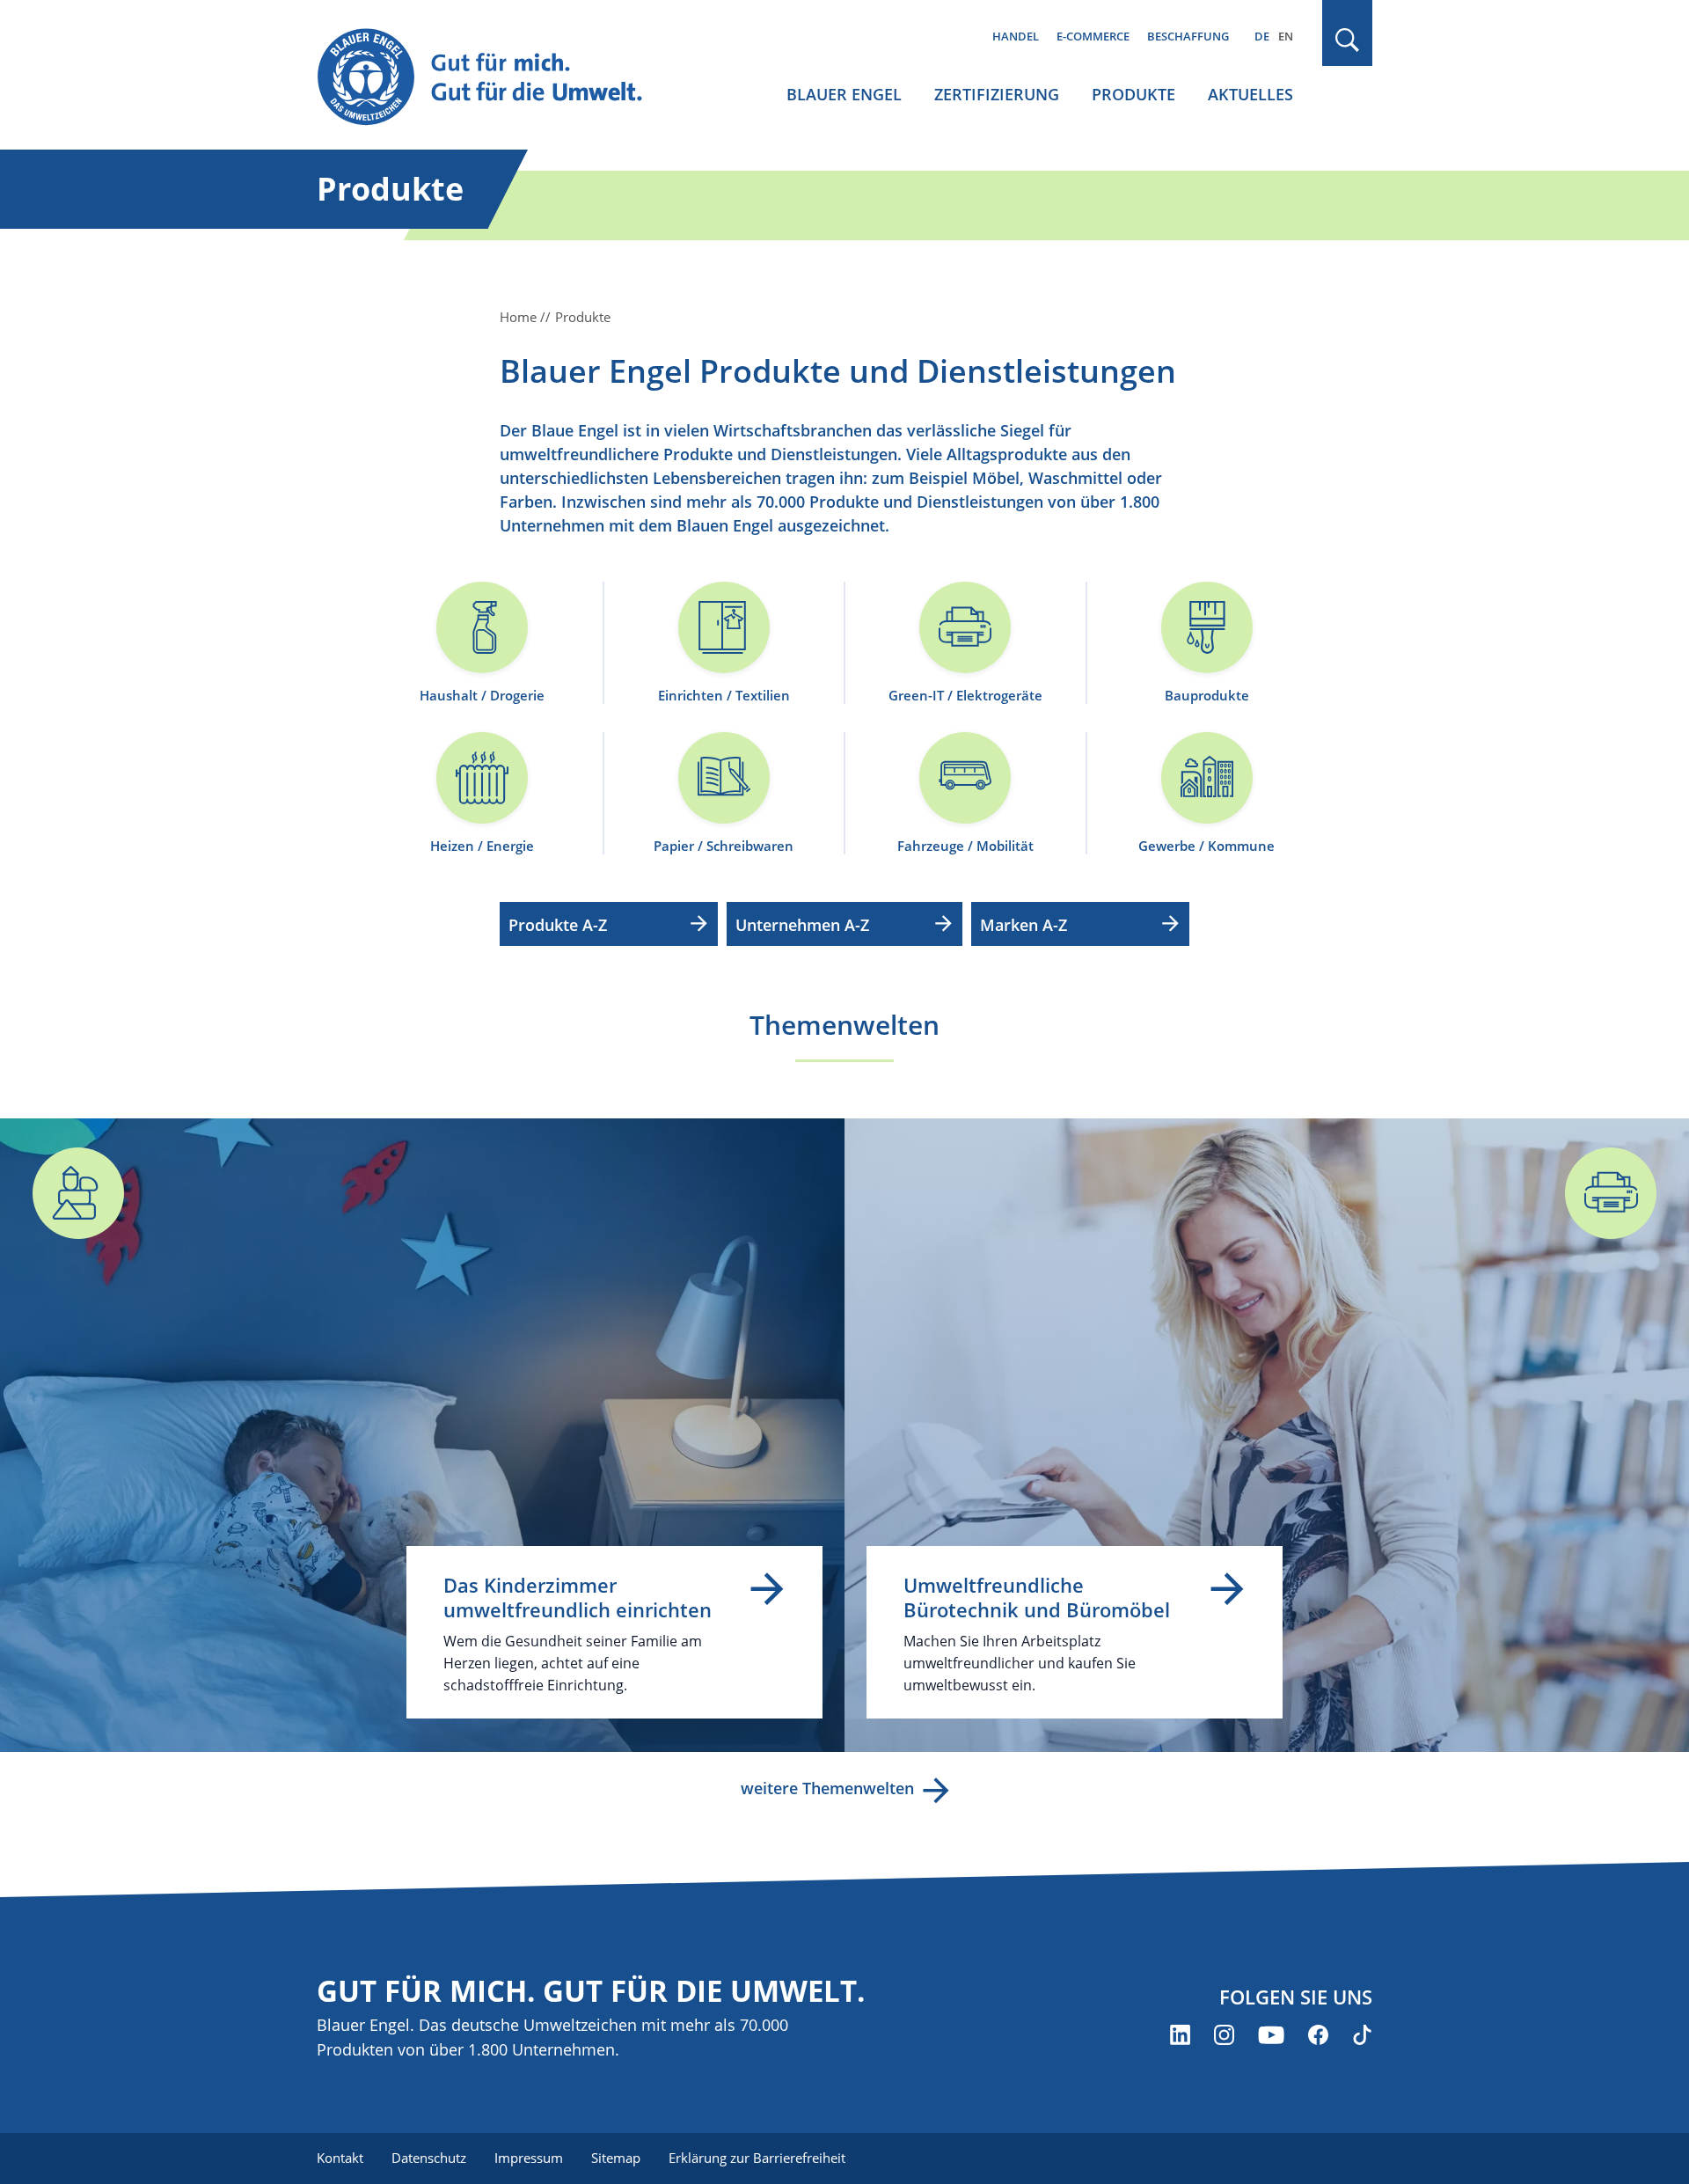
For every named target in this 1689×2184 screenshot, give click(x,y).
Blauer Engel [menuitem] (844, 94)
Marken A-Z (1024, 925)
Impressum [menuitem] (529, 2158)
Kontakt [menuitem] (340, 2158)
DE (1262, 36)
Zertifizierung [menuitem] (997, 94)
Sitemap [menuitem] (616, 2158)
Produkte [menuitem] (1133, 94)
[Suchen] (1348, 40)
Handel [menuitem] (1016, 36)
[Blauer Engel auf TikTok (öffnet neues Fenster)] (1362, 2035)
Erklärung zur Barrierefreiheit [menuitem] (757, 2158)
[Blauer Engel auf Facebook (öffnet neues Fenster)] (1318, 2035)
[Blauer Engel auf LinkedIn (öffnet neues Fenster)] (1180, 2035)
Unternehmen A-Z (802, 925)
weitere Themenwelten (827, 1788)
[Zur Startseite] (496, 78)
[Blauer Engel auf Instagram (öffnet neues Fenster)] (1224, 2035)
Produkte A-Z (558, 925)
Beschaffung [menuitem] (1188, 36)
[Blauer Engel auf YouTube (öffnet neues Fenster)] (1271, 2035)
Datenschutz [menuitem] (429, 2158)
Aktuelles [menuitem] (1250, 94)
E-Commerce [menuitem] (1093, 36)
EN (1286, 36)
